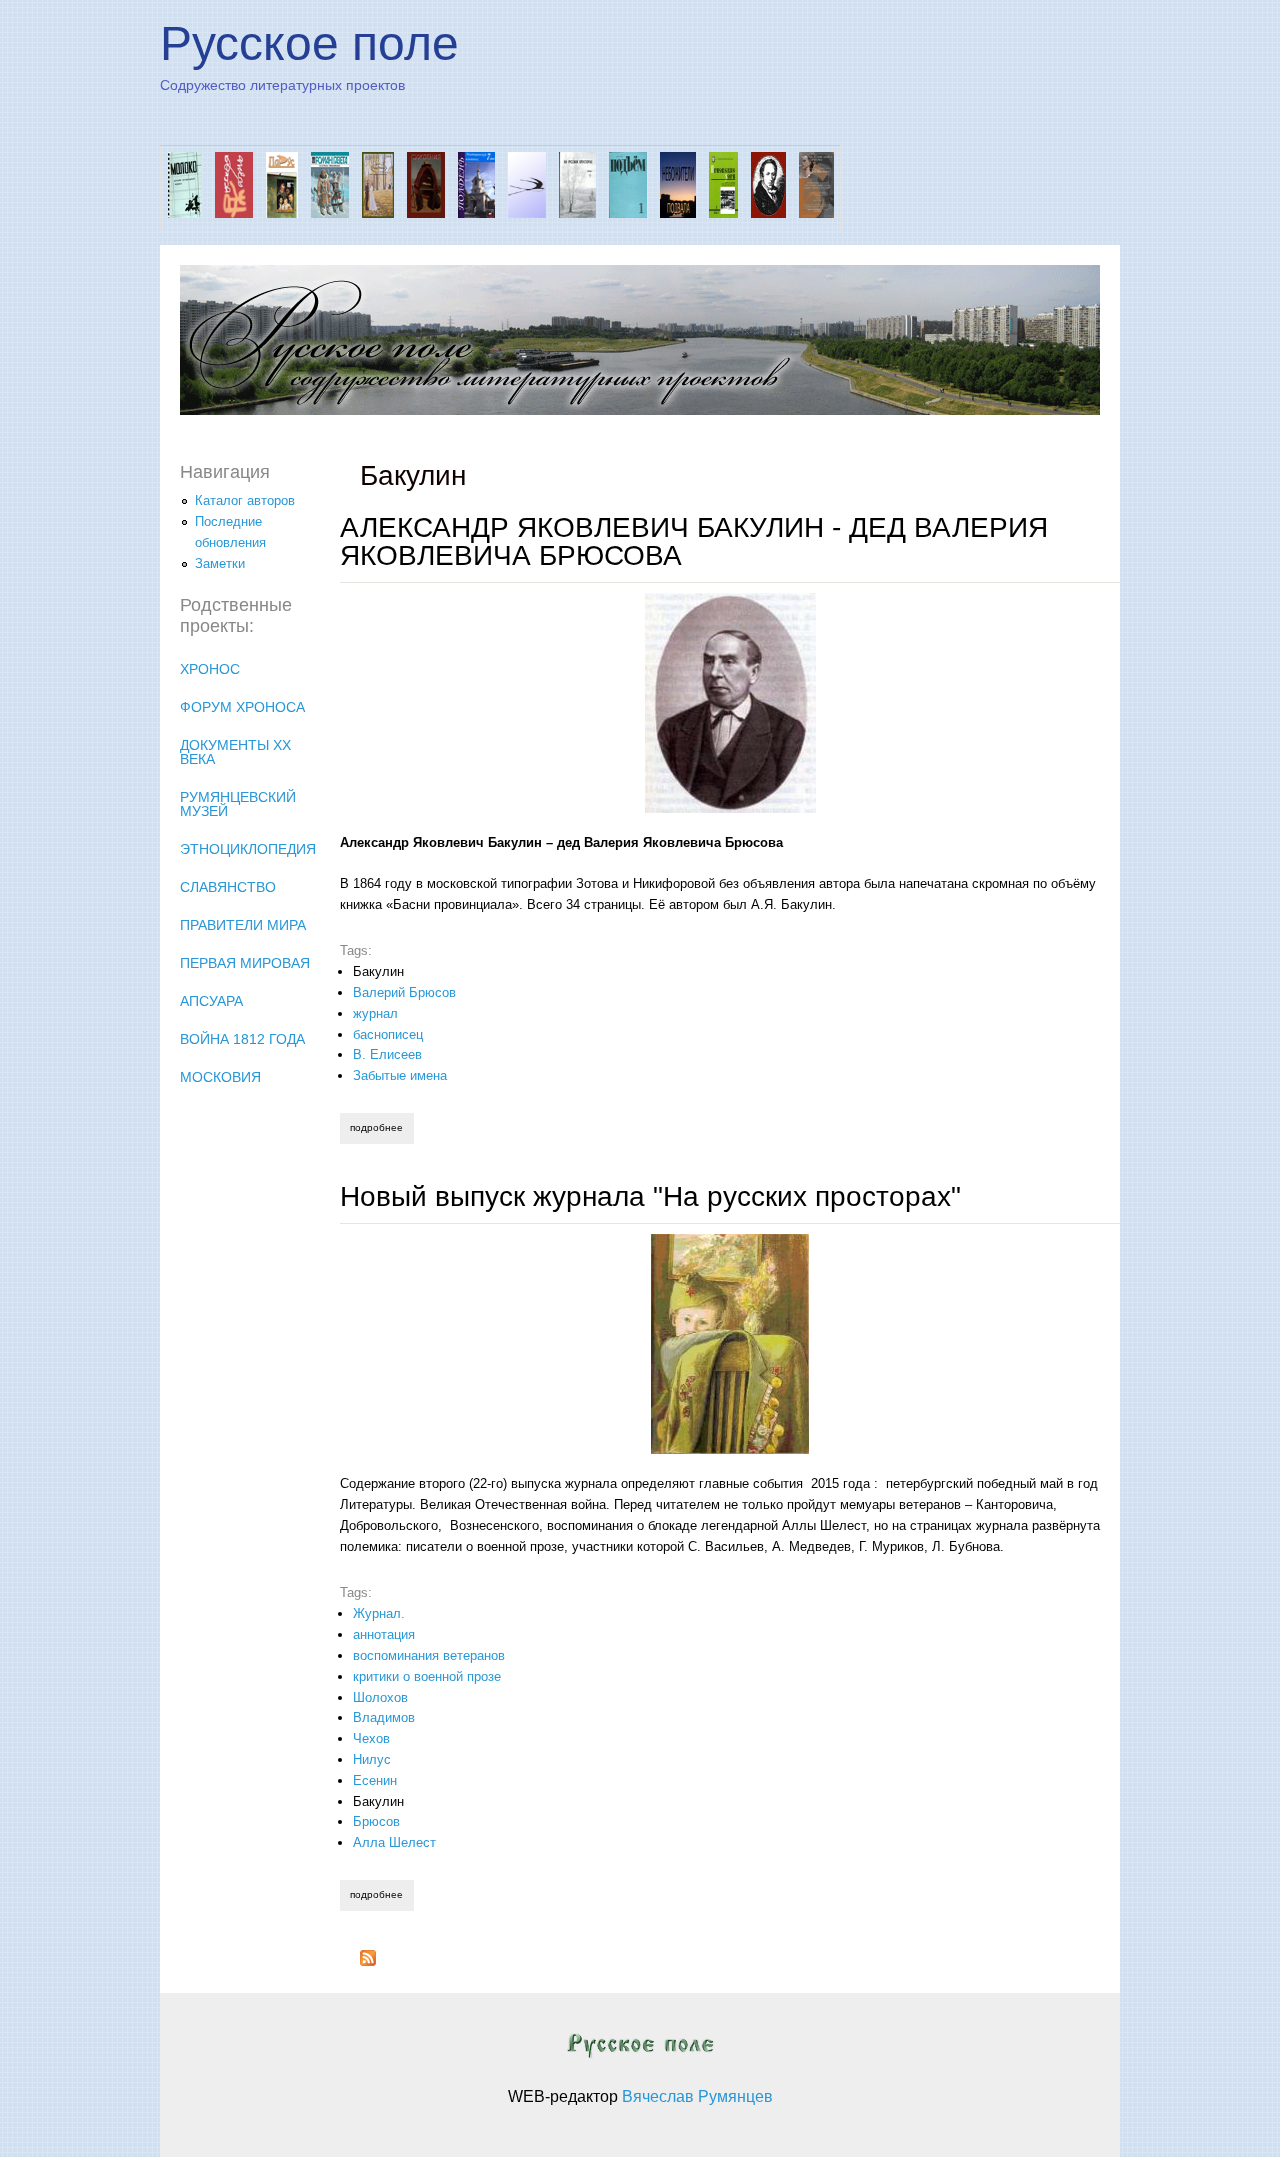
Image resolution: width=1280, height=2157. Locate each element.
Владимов (384, 1717)
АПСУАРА (211, 1001)
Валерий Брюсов (404, 992)
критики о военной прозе (427, 1676)
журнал (375, 1013)
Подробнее (381, 1127)
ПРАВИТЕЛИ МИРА (243, 925)
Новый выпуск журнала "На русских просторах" (650, 1196)
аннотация (384, 1634)
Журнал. (379, 1613)
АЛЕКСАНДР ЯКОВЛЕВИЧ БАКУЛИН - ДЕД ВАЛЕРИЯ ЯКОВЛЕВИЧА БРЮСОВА (694, 541)
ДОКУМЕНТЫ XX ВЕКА (235, 752)
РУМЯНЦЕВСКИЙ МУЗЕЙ (238, 804)
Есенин (375, 1780)
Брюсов (376, 1821)
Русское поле (309, 43)
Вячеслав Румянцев (697, 2096)
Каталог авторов (245, 500)
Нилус (372, 1759)
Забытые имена (400, 1075)
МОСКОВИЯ (220, 1077)
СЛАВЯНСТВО (228, 887)
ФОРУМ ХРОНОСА (242, 707)
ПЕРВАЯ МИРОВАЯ (245, 963)
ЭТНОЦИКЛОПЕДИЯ (248, 849)
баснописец (388, 1034)
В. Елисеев (387, 1054)
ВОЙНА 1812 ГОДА (242, 1039)
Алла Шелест (394, 1842)
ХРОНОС (210, 669)
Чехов (371, 1738)
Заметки (220, 563)
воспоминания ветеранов (429, 1655)
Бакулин (378, 971)
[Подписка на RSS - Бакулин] (368, 1961)
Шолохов (380, 1697)
